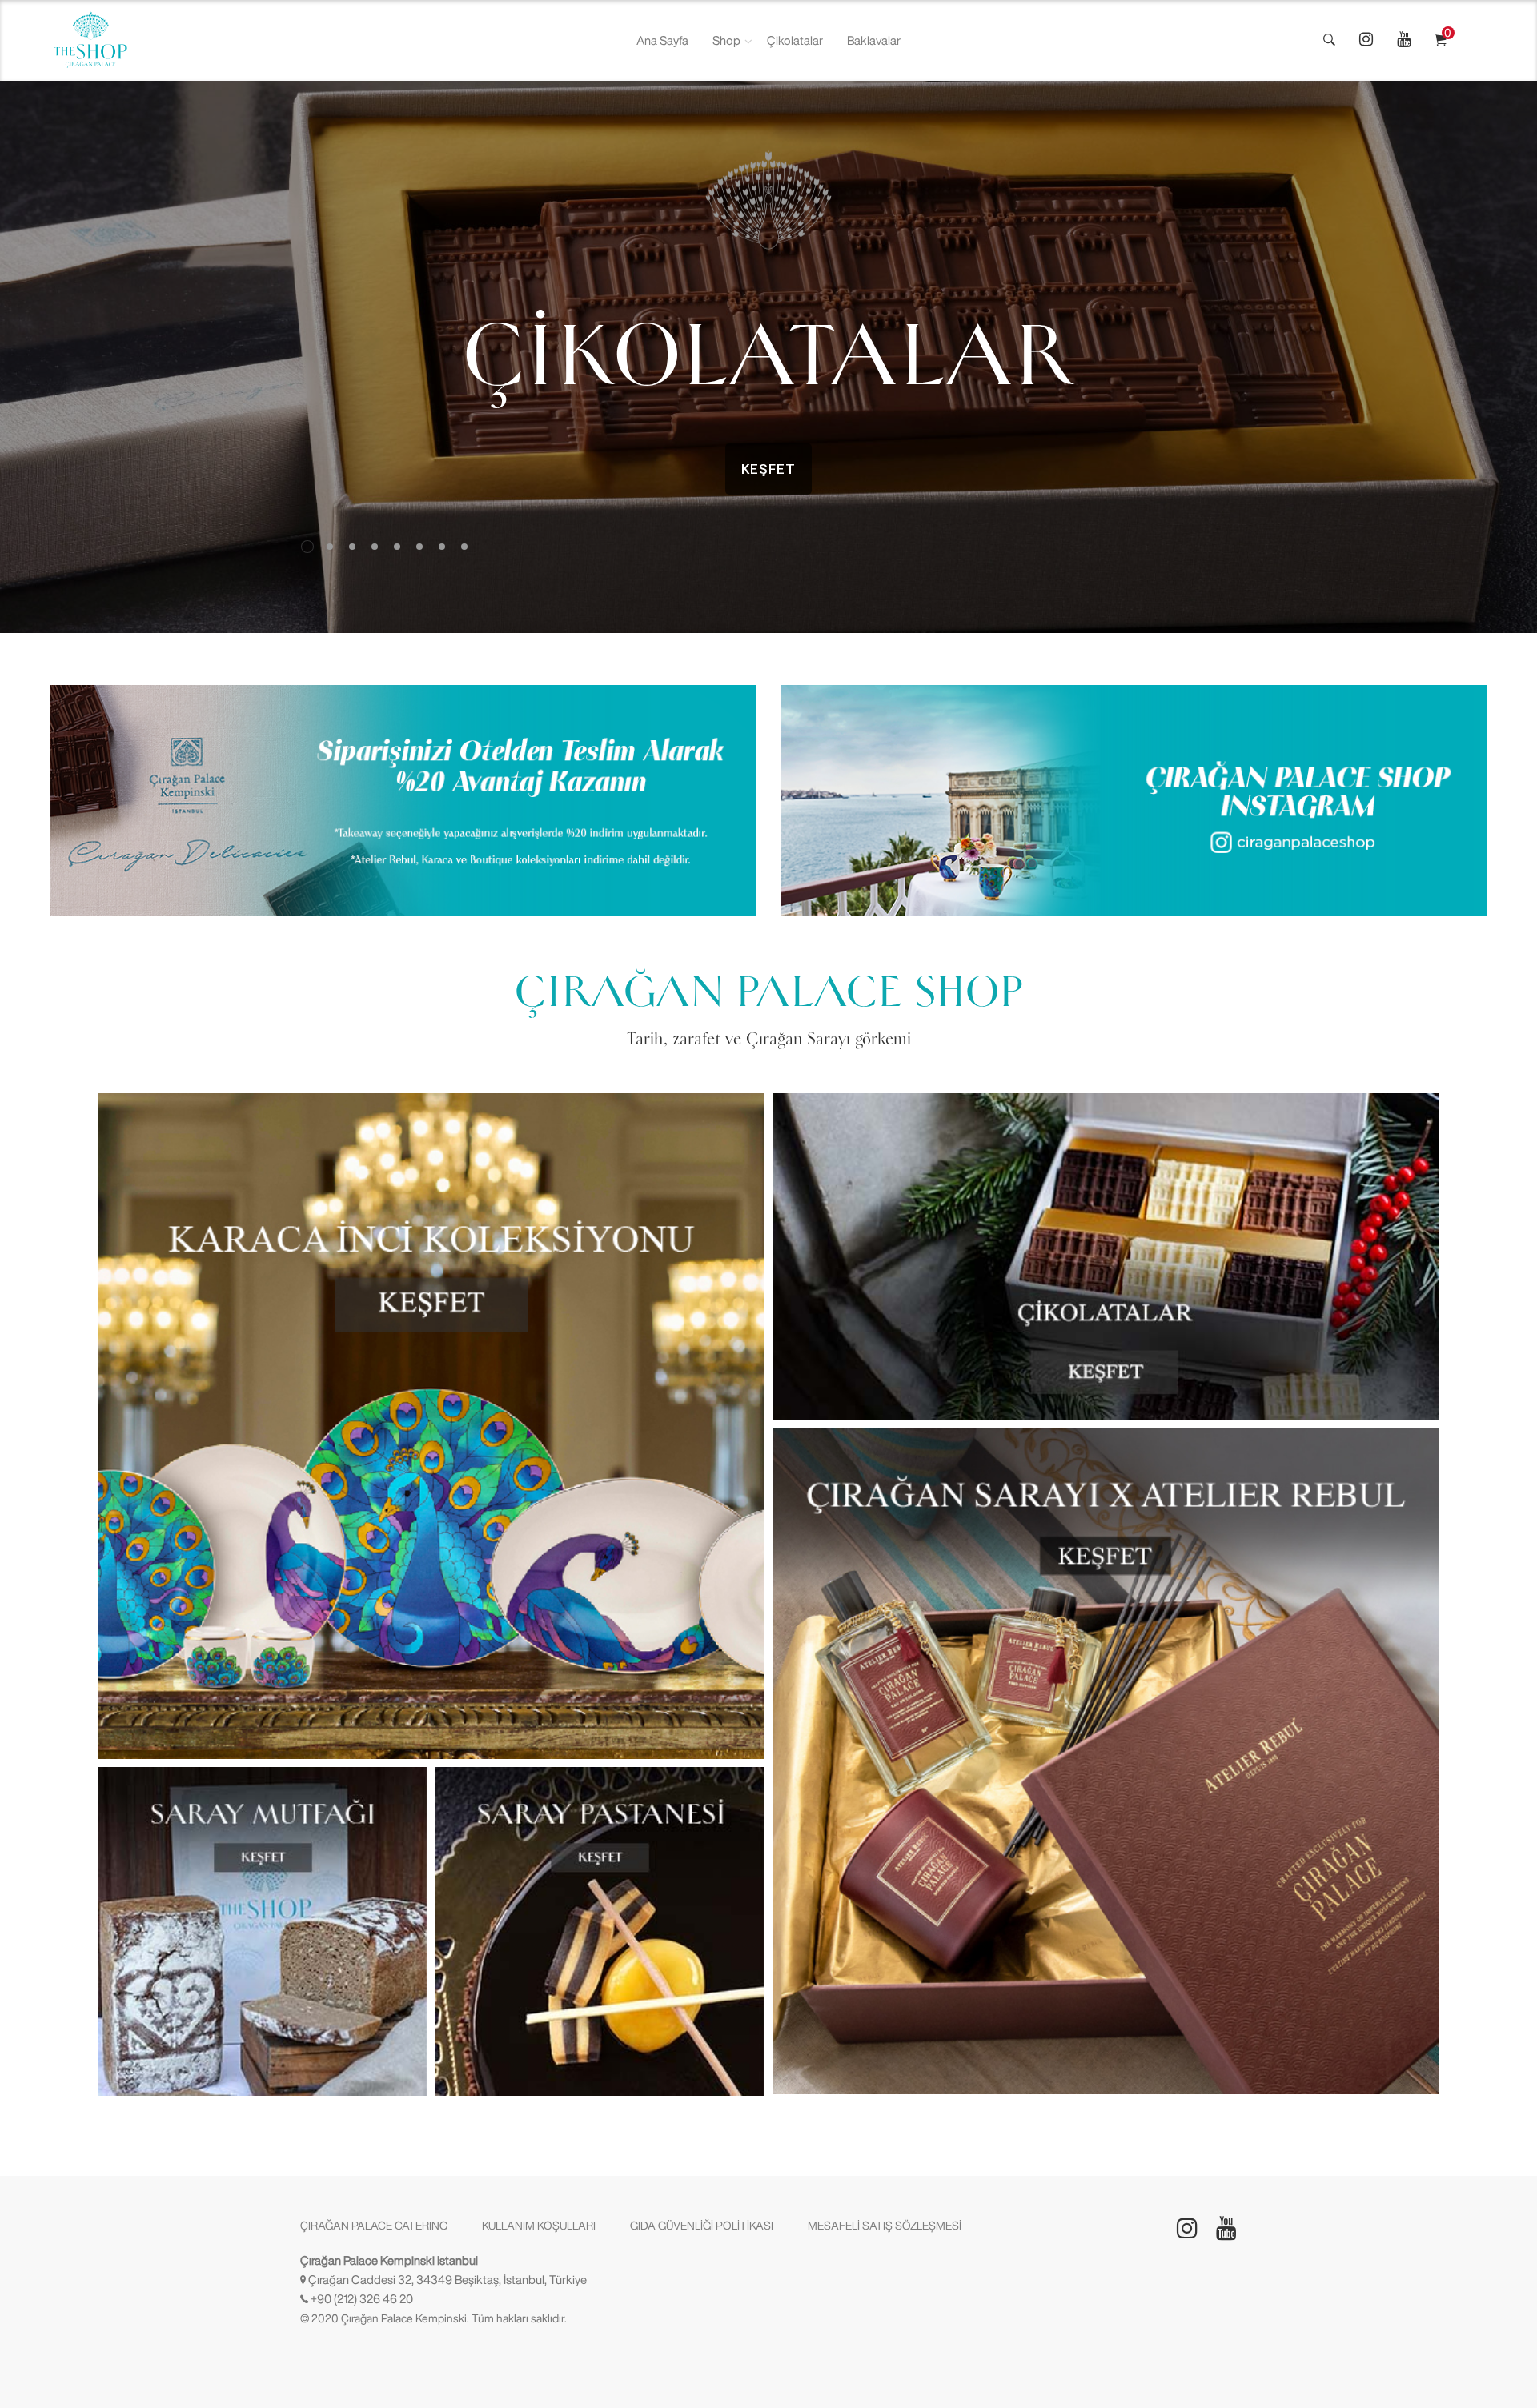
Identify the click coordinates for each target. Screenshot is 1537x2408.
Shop (726, 40)
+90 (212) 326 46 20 (362, 2299)
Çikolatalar (795, 40)
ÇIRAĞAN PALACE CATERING (374, 2226)
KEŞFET (768, 469)
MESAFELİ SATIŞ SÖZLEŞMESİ (885, 2226)
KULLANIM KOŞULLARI (539, 2226)
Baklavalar (874, 40)
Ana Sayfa (662, 40)
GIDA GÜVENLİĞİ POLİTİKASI (702, 2226)
